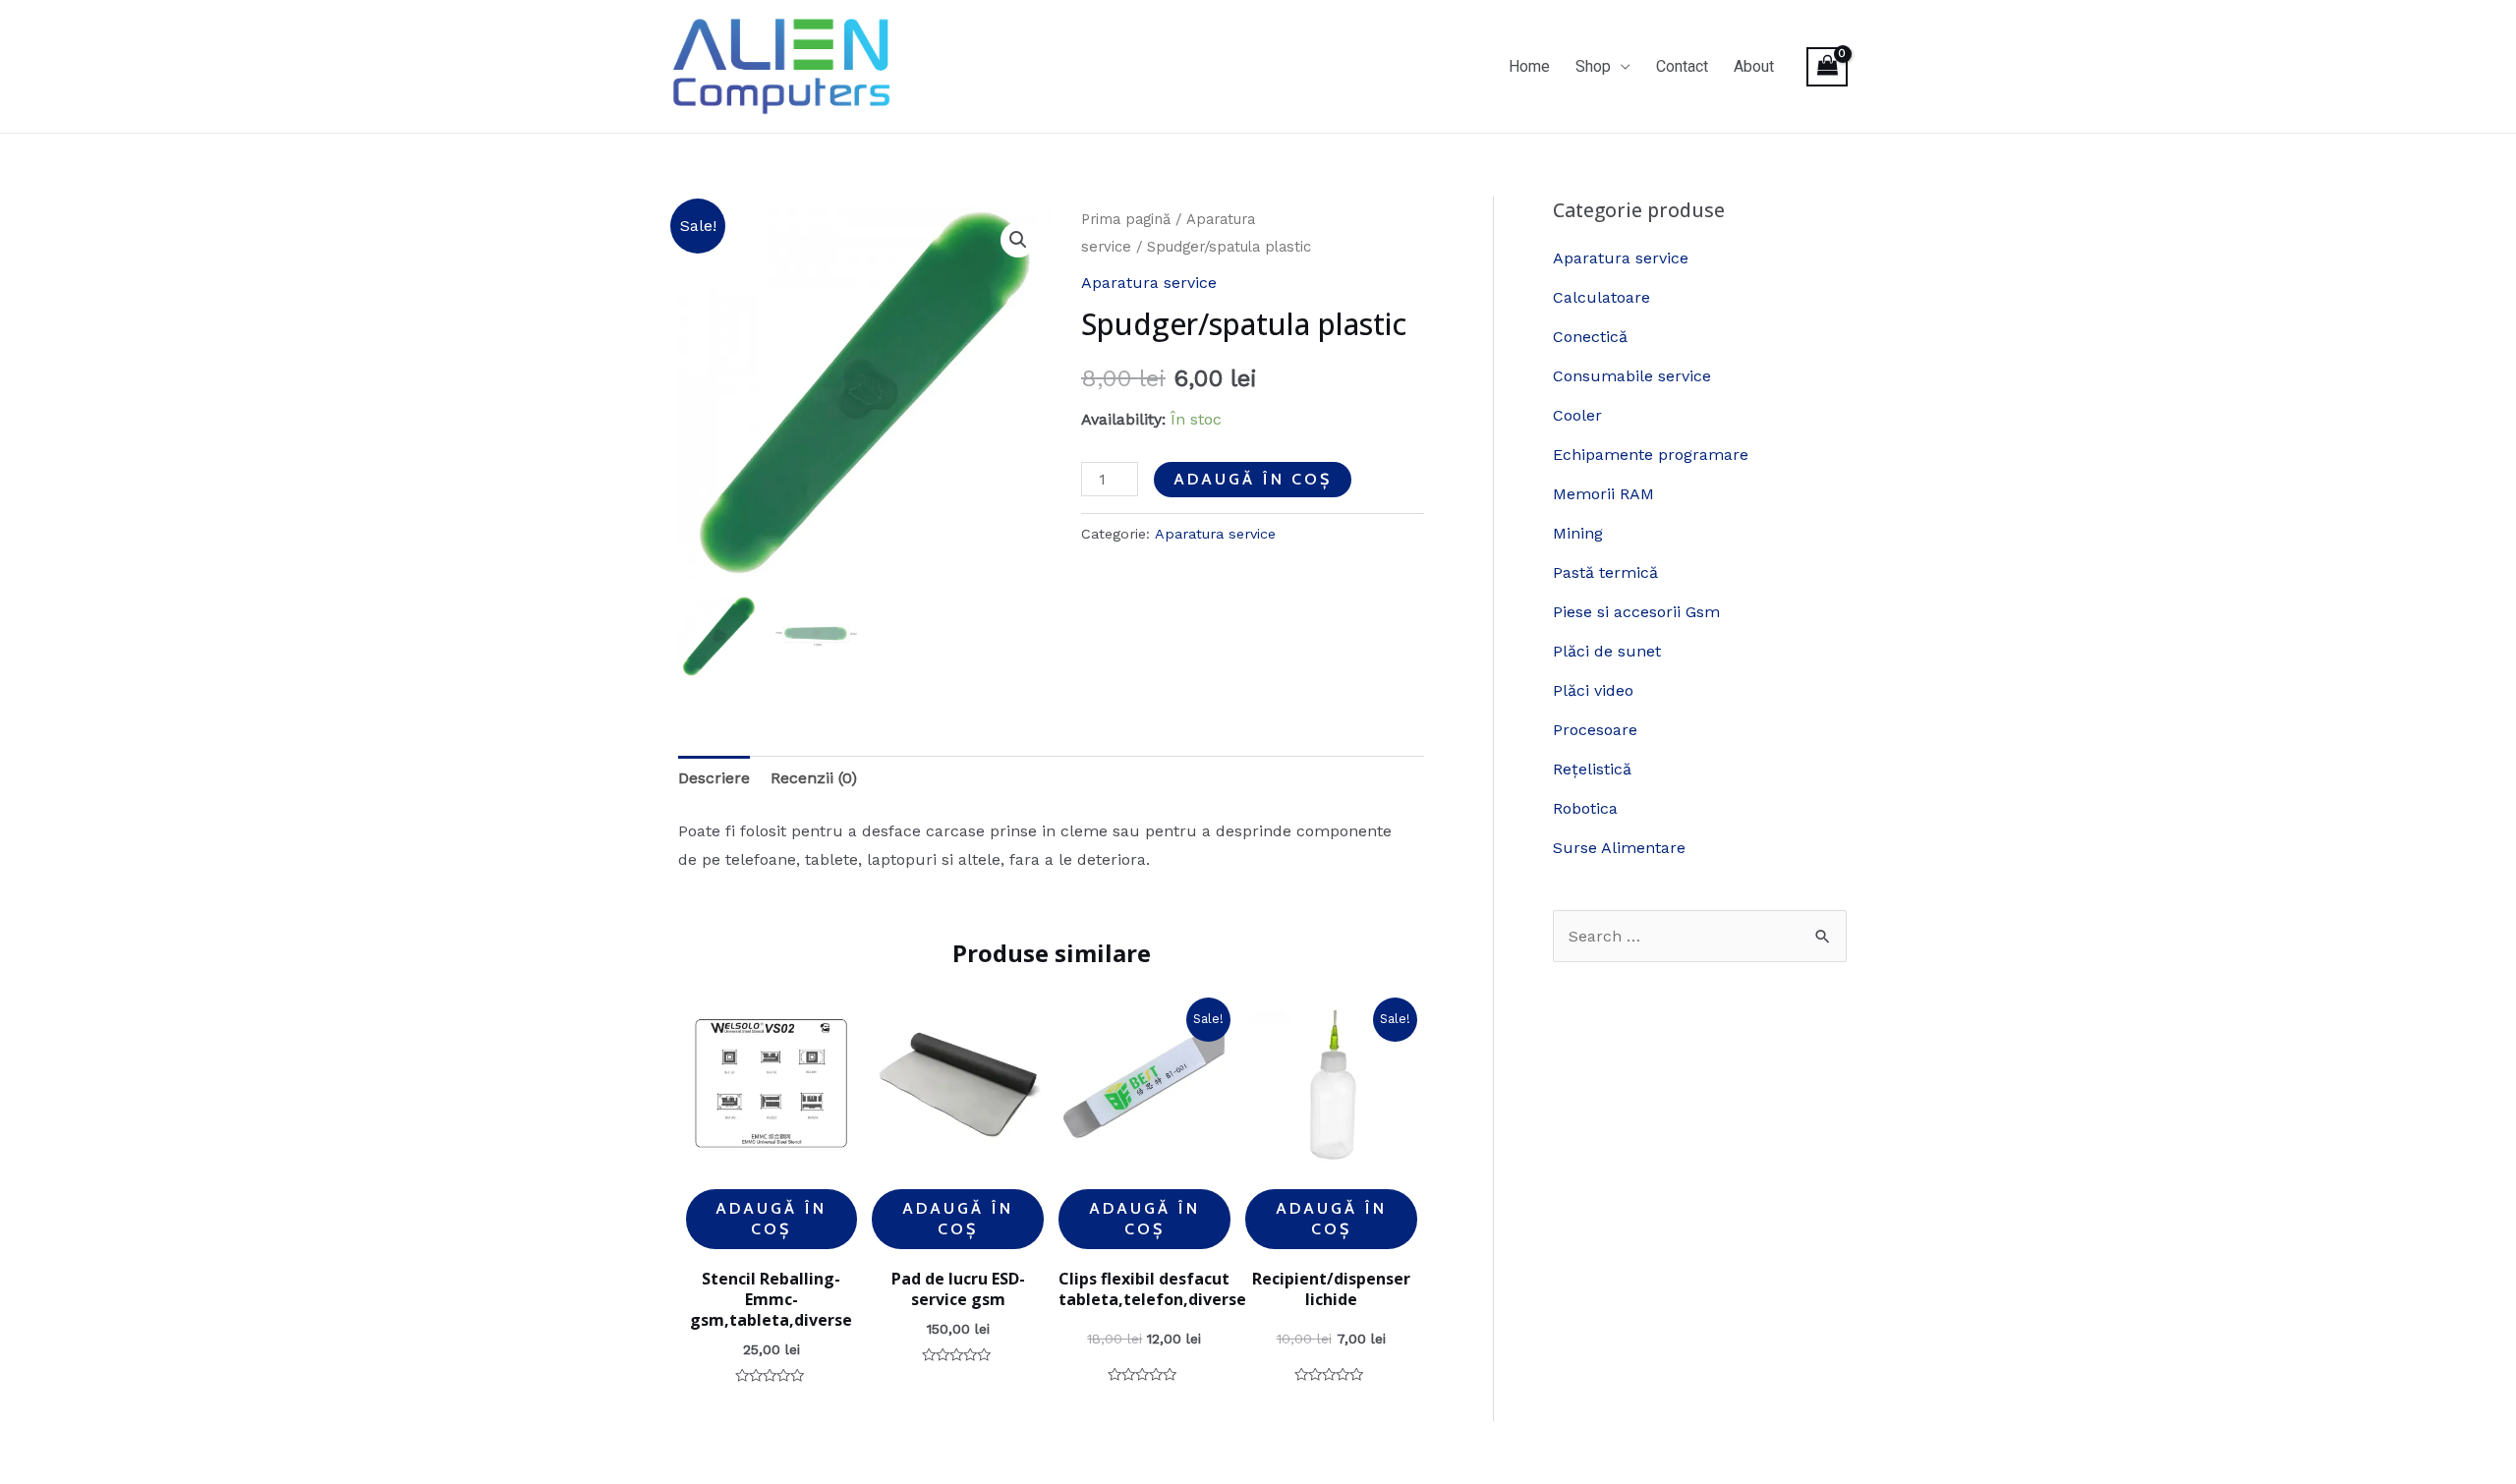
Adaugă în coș (1253, 479)
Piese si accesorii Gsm (1636, 612)
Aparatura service (1149, 283)
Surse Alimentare (1619, 848)
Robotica (1585, 808)
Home (1529, 66)
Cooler (1577, 415)
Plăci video (1593, 690)
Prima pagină (1126, 219)
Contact (1682, 66)
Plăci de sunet (1607, 651)
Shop (1593, 66)
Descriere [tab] (714, 778)
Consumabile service (1632, 376)
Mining (1578, 533)
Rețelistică (1592, 769)
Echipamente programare (1651, 455)
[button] (1018, 240)
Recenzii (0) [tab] (814, 778)
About (1754, 66)
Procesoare (1595, 730)
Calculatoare (1601, 297)
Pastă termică (1605, 572)
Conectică (1590, 337)
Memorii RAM (1603, 494)
